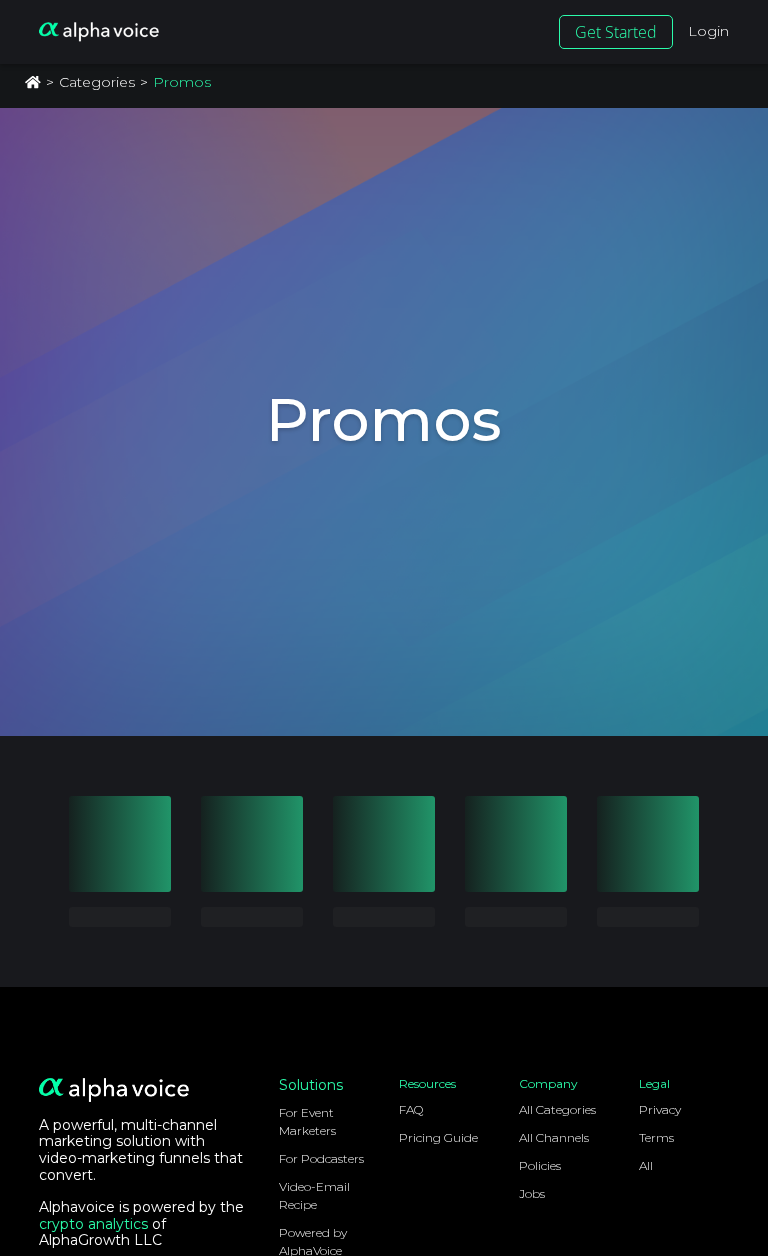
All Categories (557, 1109)
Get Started (616, 32)
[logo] (99, 32)
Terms (656, 1137)
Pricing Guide (438, 1137)
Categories (97, 82)
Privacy (660, 1109)
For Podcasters (321, 1158)
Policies (540, 1165)
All (646, 1165)
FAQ (411, 1109)
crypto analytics (93, 1224)
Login (708, 31)
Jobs (532, 1193)
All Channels (554, 1137)
